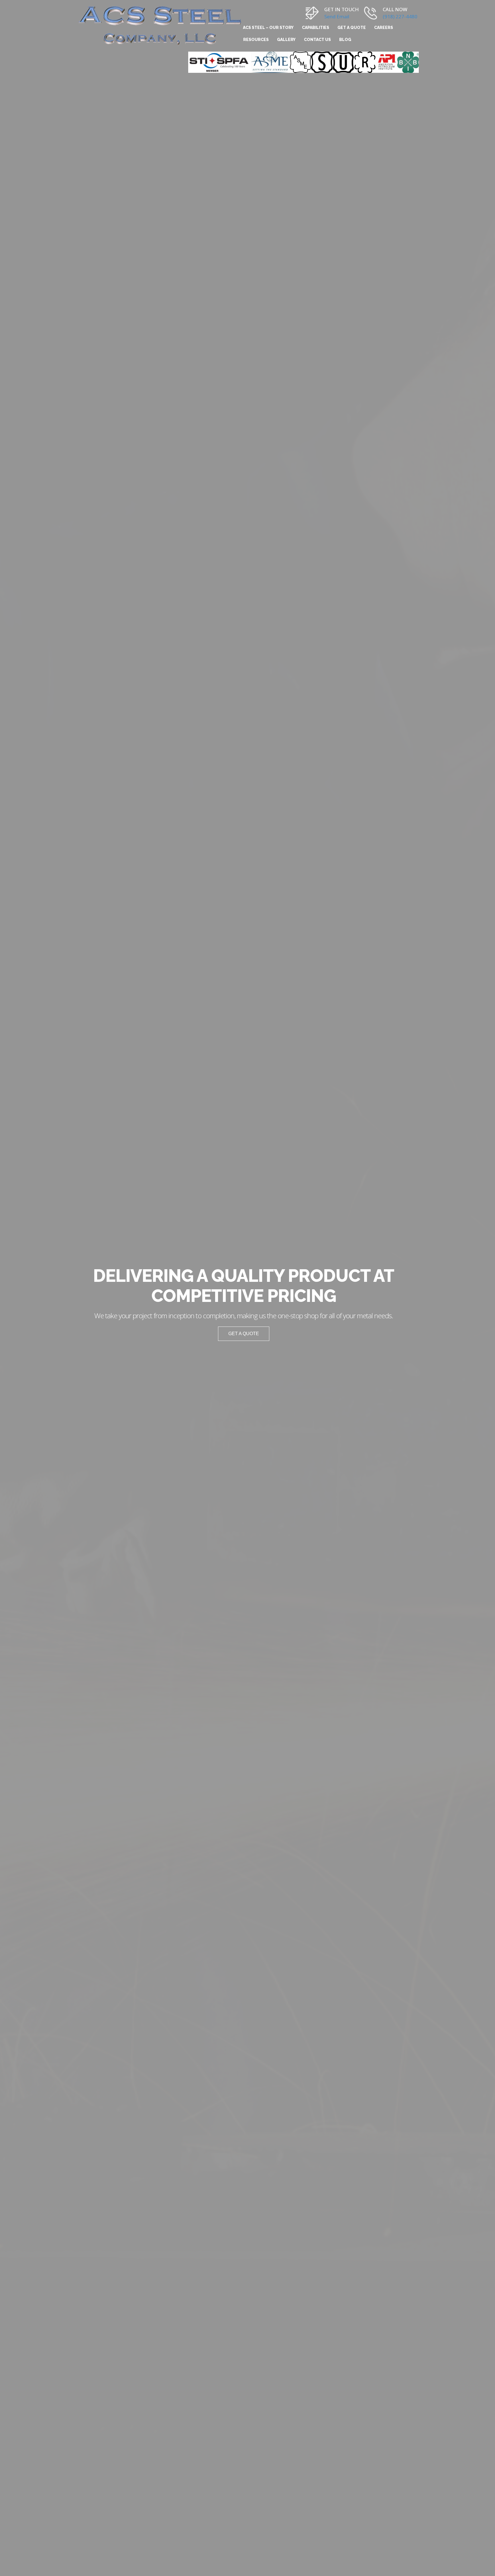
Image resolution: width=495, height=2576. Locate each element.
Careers (384, 28)
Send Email (337, 16)
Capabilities (316, 28)
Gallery (286, 40)
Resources (256, 40)
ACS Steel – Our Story (268, 28)
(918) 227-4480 (400, 16)
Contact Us (317, 40)
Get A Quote (352, 28)
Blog (345, 40)
